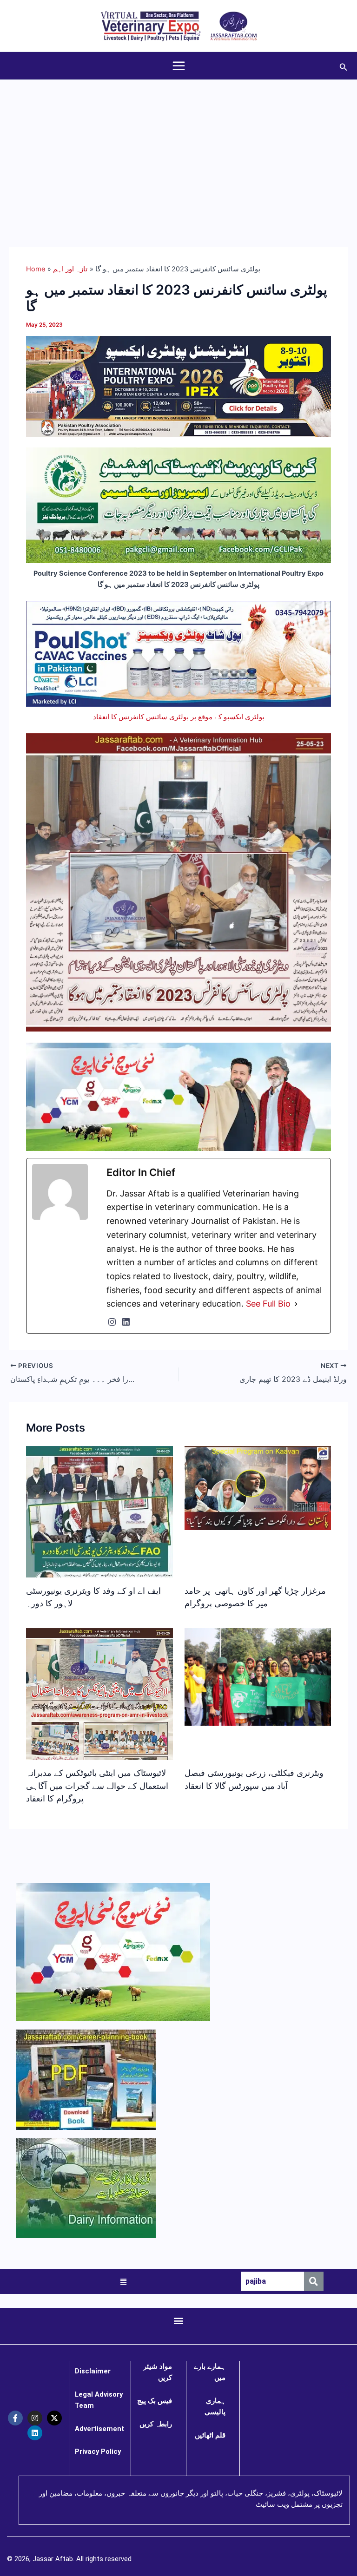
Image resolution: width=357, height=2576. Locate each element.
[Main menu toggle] (179, 66)
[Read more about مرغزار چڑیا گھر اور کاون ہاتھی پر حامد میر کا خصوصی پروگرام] (258, 1488)
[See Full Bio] (296, 1304)
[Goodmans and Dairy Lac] (178, 1097)
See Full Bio (268, 1304)
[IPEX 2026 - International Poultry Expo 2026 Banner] (178, 386)
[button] (344, 66)
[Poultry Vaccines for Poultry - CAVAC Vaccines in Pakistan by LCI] (178, 653)
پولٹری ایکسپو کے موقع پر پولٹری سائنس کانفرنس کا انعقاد (179, 717)
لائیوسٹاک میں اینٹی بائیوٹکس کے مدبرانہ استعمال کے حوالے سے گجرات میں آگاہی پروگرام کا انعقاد (97, 1785)
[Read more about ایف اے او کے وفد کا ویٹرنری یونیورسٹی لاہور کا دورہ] (99, 1567)
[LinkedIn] (126, 1322)
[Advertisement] (178, 150)
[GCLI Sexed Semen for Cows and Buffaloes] (178, 505)
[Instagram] (112, 1322)
